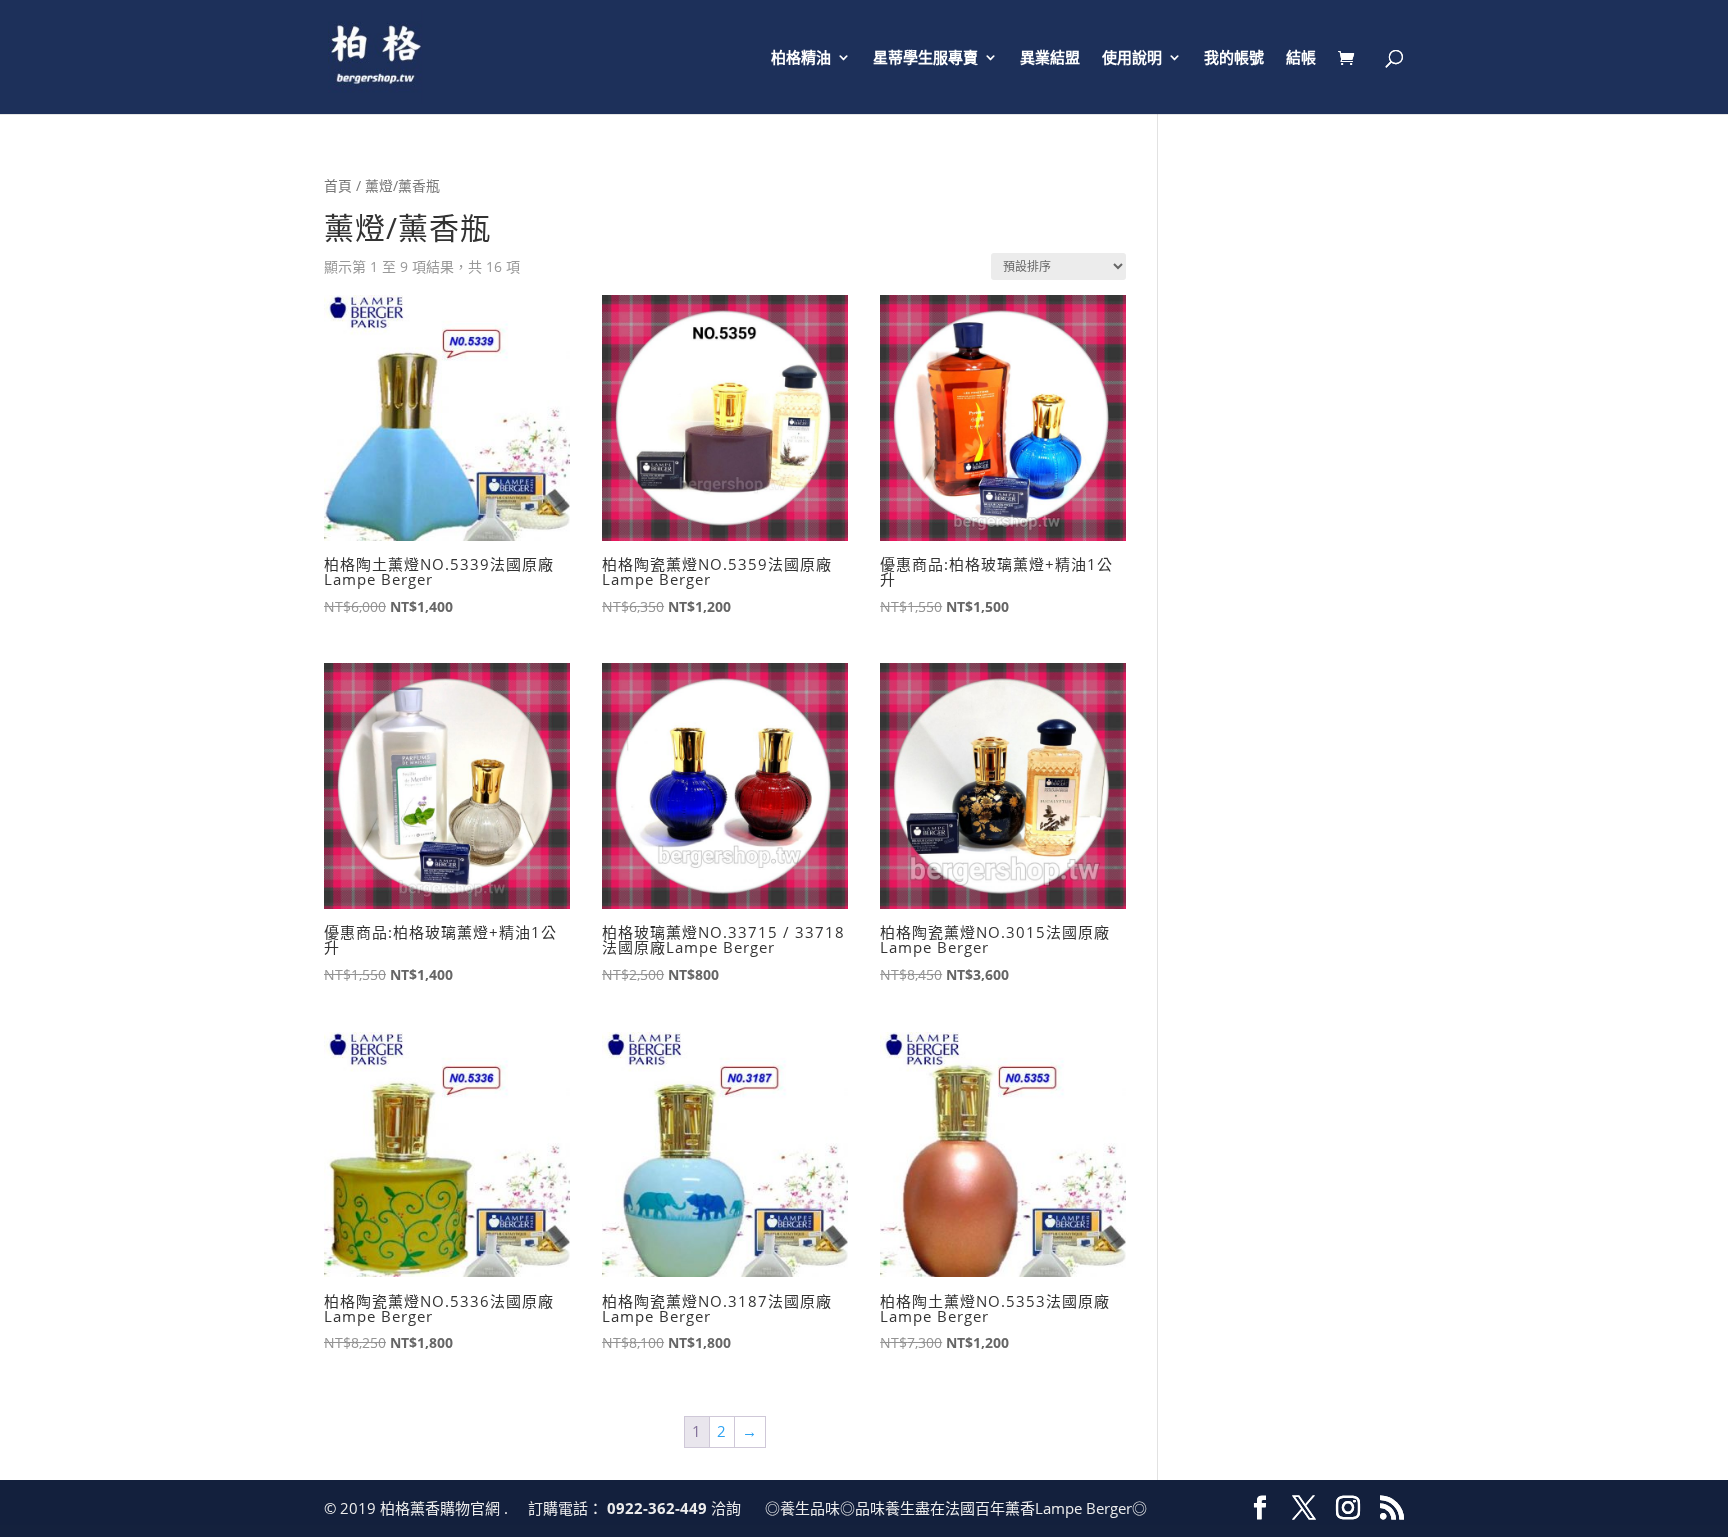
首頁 (338, 185)
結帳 (1301, 58)
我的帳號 (1234, 58)
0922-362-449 (659, 1508)
